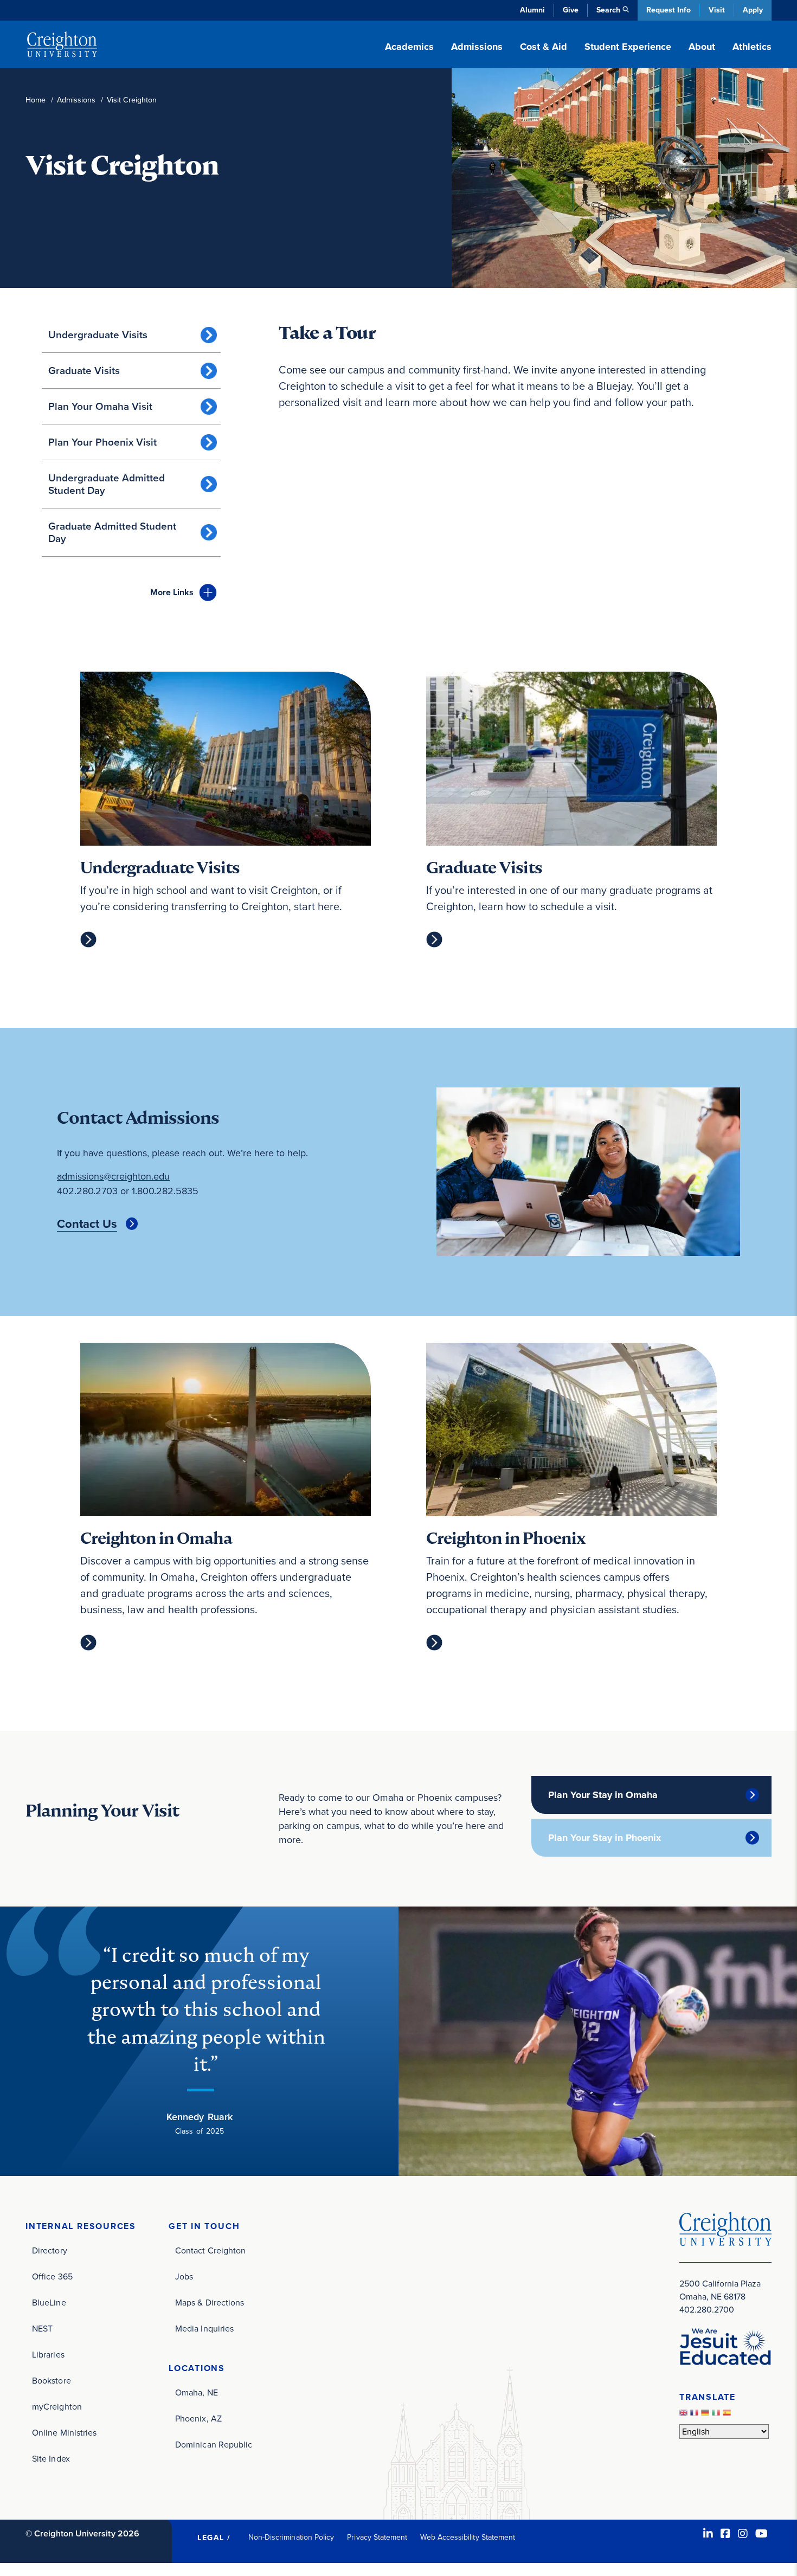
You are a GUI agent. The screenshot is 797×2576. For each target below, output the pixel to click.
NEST (42, 2329)
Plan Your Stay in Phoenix (605, 1838)
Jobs (184, 2276)
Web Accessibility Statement (468, 2537)
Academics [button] (409, 47)
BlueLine (49, 2303)
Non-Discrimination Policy (291, 2537)
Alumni (532, 10)
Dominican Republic (214, 2445)
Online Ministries (64, 2433)
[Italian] (717, 2416)
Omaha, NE (197, 2393)
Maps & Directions (210, 2303)
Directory (50, 2250)
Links (172, 592)
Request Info (669, 10)
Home (36, 100)
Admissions (76, 100)
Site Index (51, 2459)
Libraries (48, 2355)
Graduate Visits (84, 371)
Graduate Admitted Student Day (112, 532)
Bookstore (52, 2381)
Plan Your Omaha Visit (100, 406)
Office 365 (52, 2276)
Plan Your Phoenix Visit (102, 442)
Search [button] (608, 10)
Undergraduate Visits (98, 335)
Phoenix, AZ (198, 2419)
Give (571, 10)
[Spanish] (728, 2416)
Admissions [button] (477, 47)
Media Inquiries (204, 2329)
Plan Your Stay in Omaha (603, 1795)
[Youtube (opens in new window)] (761, 2534)
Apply (753, 10)
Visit (717, 10)
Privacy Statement (377, 2537)
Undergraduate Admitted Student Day (107, 484)
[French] (696, 2416)
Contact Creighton (210, 2250)
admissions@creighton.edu (113, 1176)
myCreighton (57, 2407)
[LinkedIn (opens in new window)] (708, 2534)
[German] (706, 2416)
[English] (685, 2416)
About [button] (702, 47)
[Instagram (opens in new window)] (743, 2534)
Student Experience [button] (628, 47)
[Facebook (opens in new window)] (725, 2534)
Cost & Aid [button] (544, 47)
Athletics (752, 47)
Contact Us (87, 1224)
